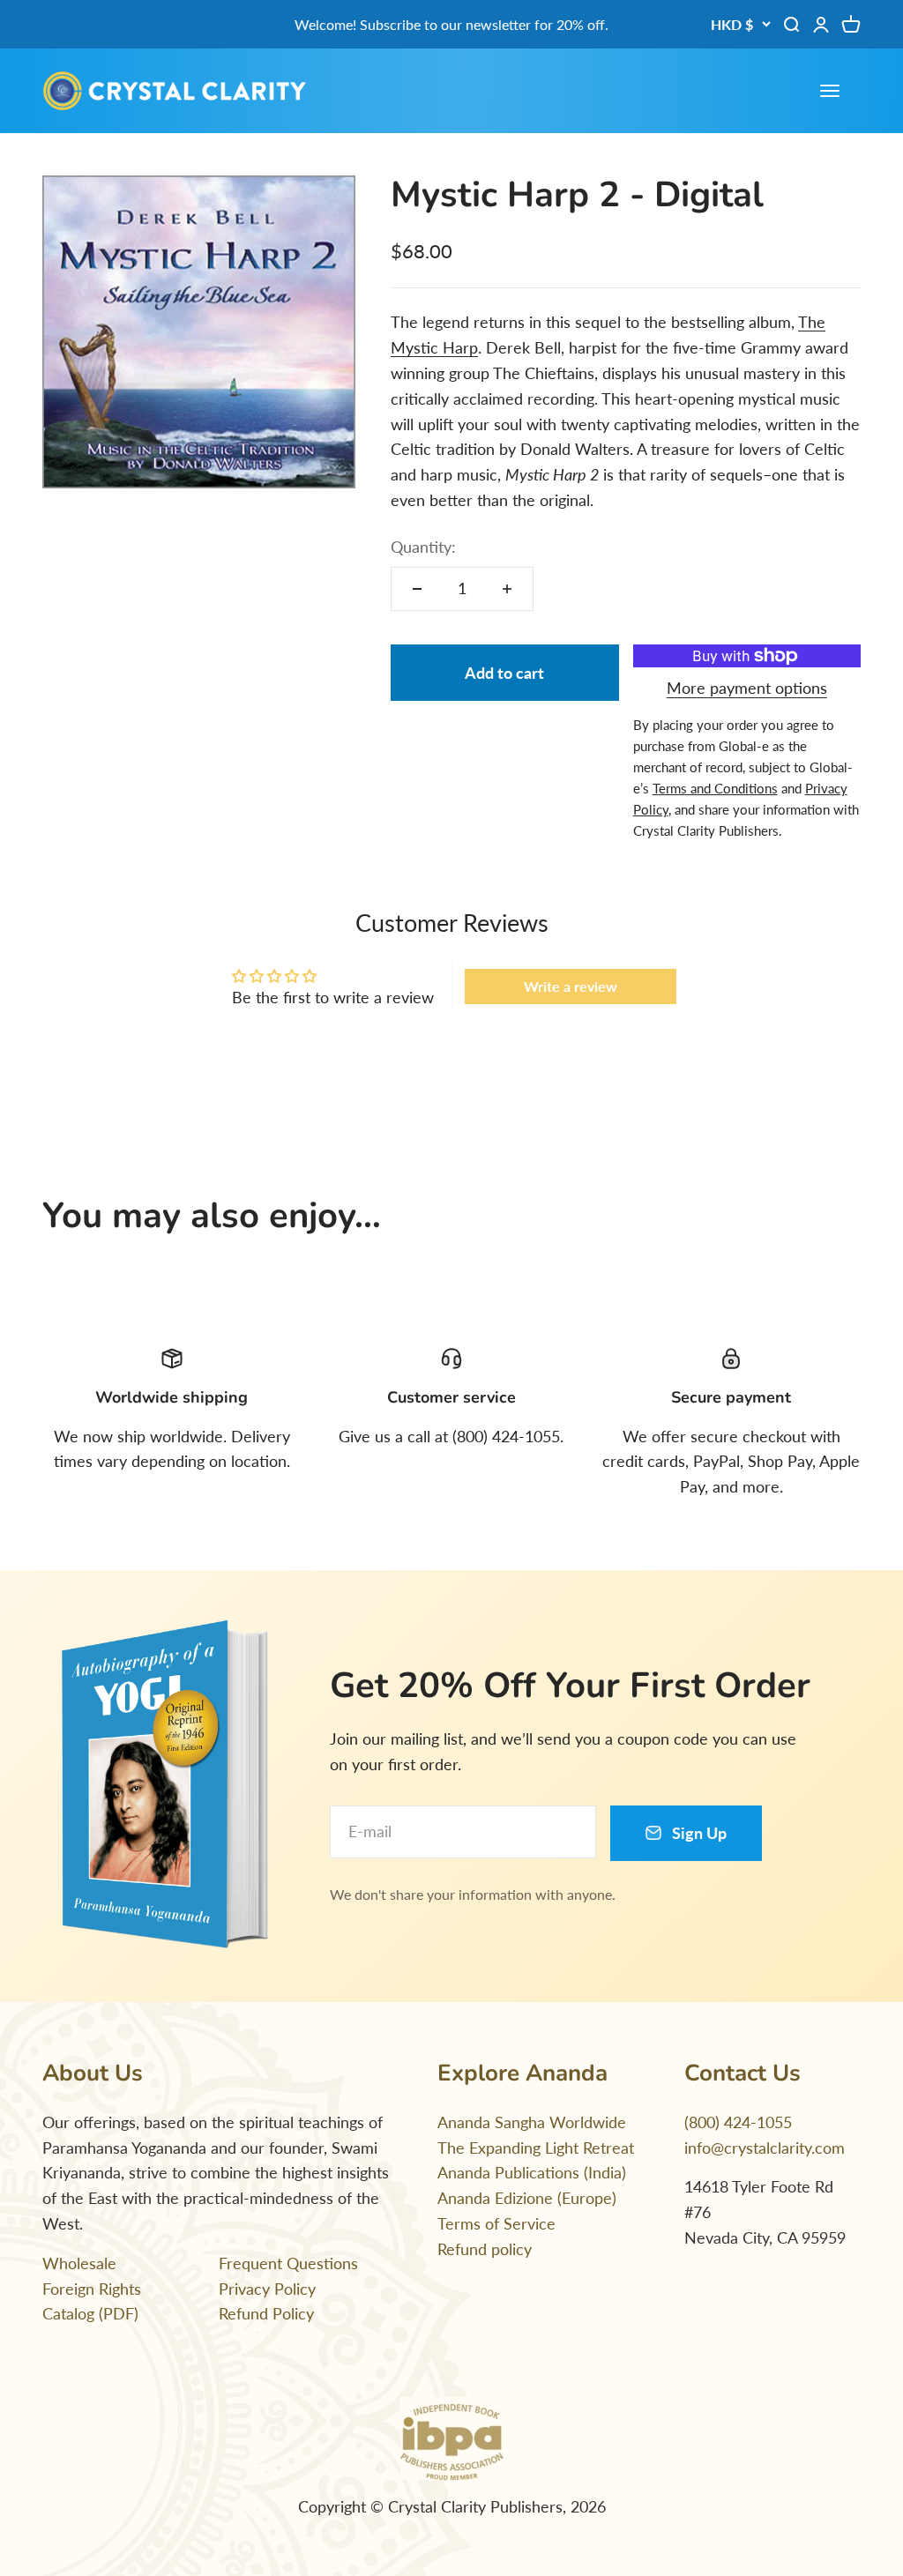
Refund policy (485, 2249)
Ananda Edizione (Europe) (527, 2198)
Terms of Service (496, 2223)
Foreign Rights (92, 2289)
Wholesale (79, 2263)
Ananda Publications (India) (532, 2172)
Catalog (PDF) (90, 2313)
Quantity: (423, 547)
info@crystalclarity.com (765, 2148)
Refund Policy (266, 2313)
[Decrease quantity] (417, 589)
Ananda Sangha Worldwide (532, 2122)
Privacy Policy (267, 2289)
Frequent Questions (288, 2263)
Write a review (571, 986)
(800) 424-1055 (738, 2122)
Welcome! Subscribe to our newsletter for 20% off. (451, 24)
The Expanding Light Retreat (536, 2148)
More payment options (747, 688)
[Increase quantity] (507, 589)
